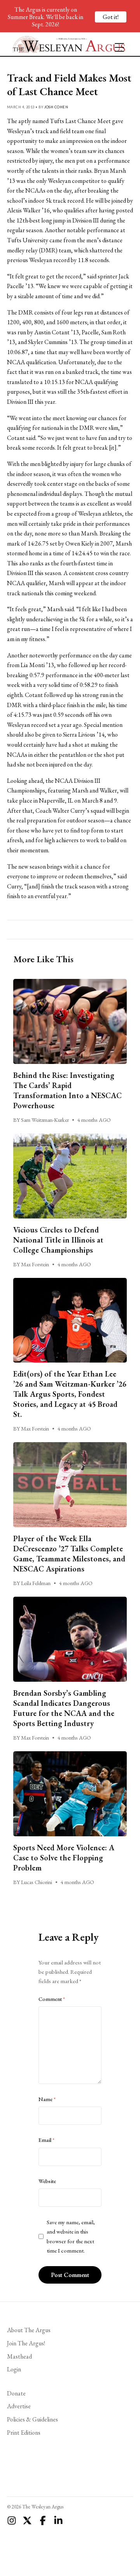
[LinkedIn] (58, 2520)
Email (46, 2140)
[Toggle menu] (116, 44)
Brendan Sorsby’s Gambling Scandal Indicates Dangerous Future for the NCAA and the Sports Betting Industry (64, 1708)
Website (47, 2181)
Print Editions (24, 2433)
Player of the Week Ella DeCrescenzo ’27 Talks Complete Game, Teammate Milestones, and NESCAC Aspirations (69, 1554)
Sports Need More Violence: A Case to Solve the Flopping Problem (64, 1858)
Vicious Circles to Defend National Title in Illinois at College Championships (58, 1240)
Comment (52, 1999)
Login (14, 2369)
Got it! (111, 17)
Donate (16, 2393)
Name (47, 2099)
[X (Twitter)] (27, 2520)
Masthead (19, 2356)
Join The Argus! (26, 2343)
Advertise (19, 2406)
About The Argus (29, 2330)
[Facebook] (43, 2520)
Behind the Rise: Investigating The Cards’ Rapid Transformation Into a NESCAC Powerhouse (67, 1090)
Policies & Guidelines (32, 2419)
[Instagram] (12, 2520)
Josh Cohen (56, 107)
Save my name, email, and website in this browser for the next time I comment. (71, 2236)
